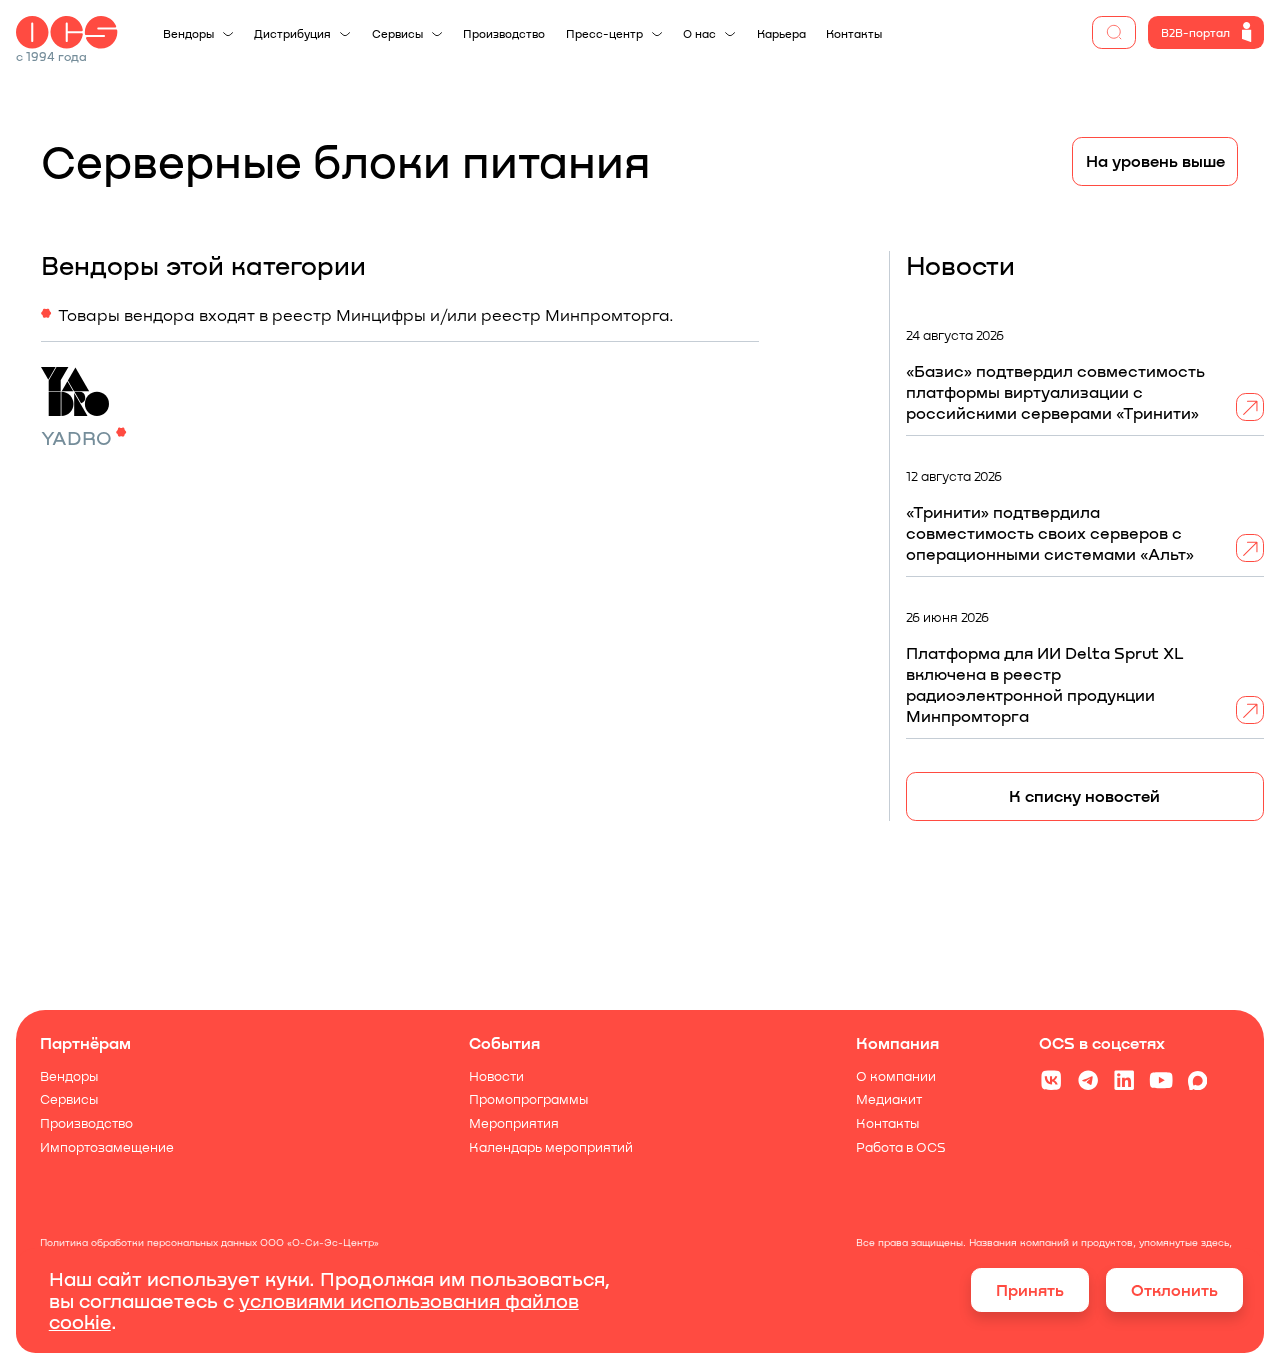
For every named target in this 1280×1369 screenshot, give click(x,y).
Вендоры (70, 1076)
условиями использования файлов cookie (314, 1310)
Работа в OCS (901, 1147)
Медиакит (889, 1100)
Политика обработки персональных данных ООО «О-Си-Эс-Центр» (210, 1242)
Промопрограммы (528, 1100)
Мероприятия (514, 1123)
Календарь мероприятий (551, 1147)
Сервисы (70, 1100)
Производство (87, 1123)
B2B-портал (1195, 32)
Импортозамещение (108, 1147)
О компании (896, 1076)
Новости (496, 1076)
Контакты (887, 1123)
